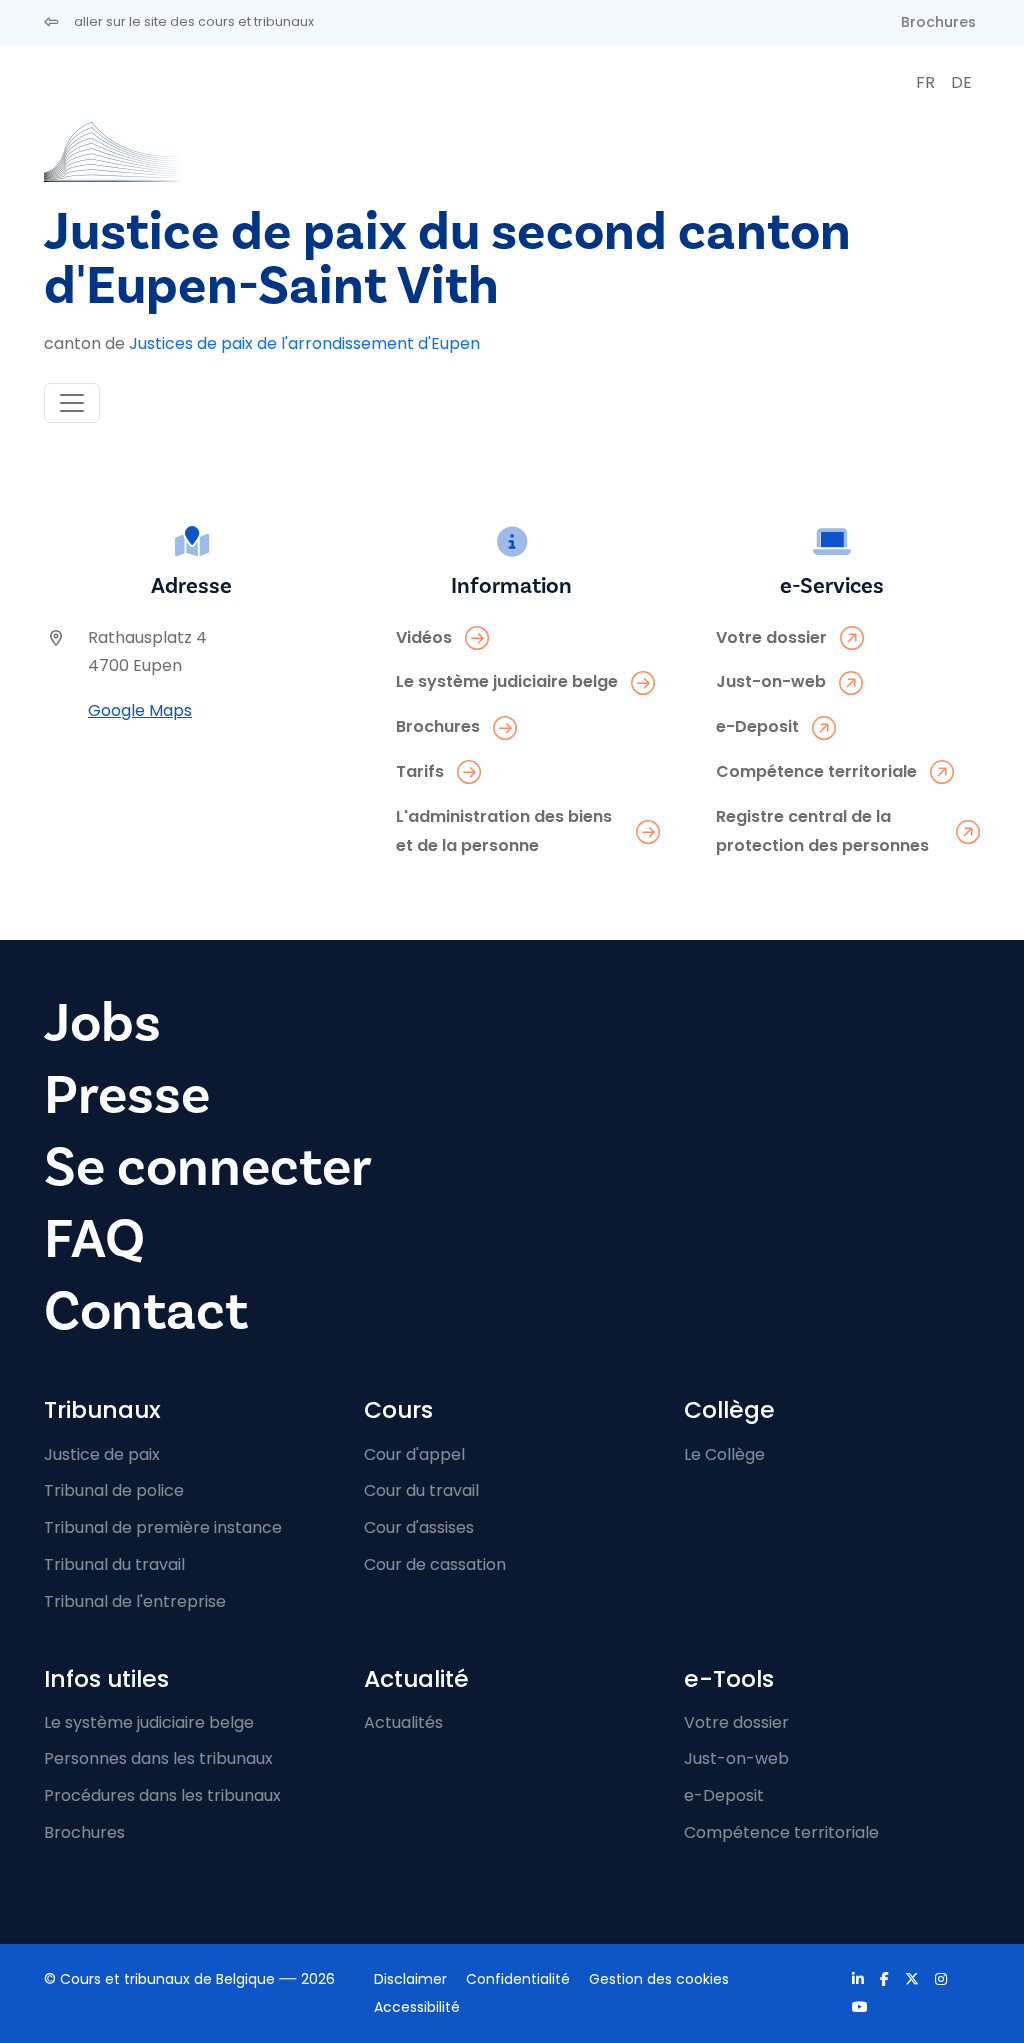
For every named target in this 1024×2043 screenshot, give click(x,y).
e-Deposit (724, 1795)
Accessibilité (417, 2007)
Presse (127, 1095)
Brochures (938, 22)
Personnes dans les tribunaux (158, 1758)
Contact (146, 1311)
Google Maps (140, 710)
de (961, 82)
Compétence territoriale (781, 1832)
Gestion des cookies (659, 1979)
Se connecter (208, 1167)
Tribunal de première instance (163, 1527)
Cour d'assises (419, 1527)
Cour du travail (421, 1490)
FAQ (94, 1239)
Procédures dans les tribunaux (162, 1795)
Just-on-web (736, 1758)
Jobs (102, 1023)
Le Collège (724, 1454)
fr (925, 82)
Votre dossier (736, 1722)
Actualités (403, 1722)
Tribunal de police (114, 1490)
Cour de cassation (435, 1564)
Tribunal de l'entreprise (135, 1601)
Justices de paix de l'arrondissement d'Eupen (304, 343)
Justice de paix (102, 1454)
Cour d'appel (414, 1454)
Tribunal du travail (114, 1564)
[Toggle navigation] (72, 403)
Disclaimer (410, 1979)
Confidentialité (518, 1979)
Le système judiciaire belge (149, 1722)
